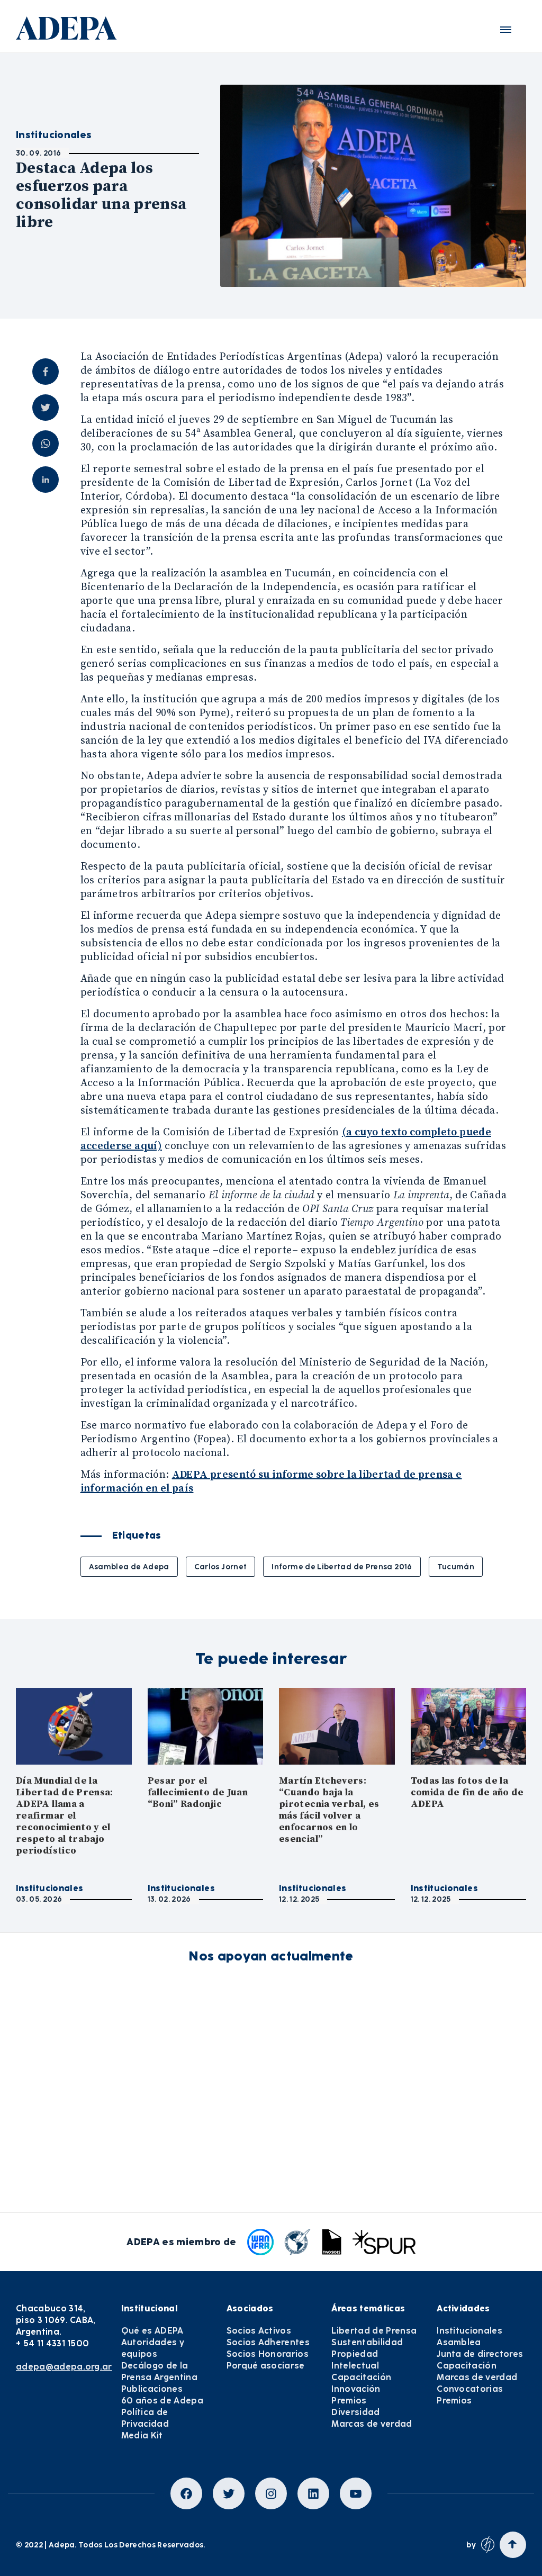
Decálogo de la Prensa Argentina (159, 2371)
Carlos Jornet (221, 1567)
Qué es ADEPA (152, 2331)
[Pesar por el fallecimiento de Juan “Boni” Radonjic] (206, 1726)
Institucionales (49, 1888)
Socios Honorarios (268, 2354)
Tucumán (456, 1567)
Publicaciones (152, 2389)
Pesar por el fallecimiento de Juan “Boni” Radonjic (198, 1792)
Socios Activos (259, 2331)
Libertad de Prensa (374, 2331)
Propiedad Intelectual (355, 2360)
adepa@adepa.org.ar (64, 2367)
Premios (349, 2401)
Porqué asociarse (266, 2366)
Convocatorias (470, 2389)
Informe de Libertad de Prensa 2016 (342, 1567)
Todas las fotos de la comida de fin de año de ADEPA (467, 1792)
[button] (506, 30)
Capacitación (361, 2377)
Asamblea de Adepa (129, 1567)
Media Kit (142, 2435)
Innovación (356, 2389)
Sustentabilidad (367, 2342)
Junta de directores (480, 2354)
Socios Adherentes (268, 2342)
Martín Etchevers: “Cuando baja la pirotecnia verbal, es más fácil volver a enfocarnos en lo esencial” (329, 1810)
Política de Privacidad (145, 2418)
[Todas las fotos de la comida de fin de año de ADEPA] (469, 1726)
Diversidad (355, 2412)
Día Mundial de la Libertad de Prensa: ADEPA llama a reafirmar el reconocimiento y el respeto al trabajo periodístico (65, 1816)
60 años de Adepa (162, 2401)
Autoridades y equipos (153, 2348)
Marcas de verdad (372, 2424)
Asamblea (459, 2342)
